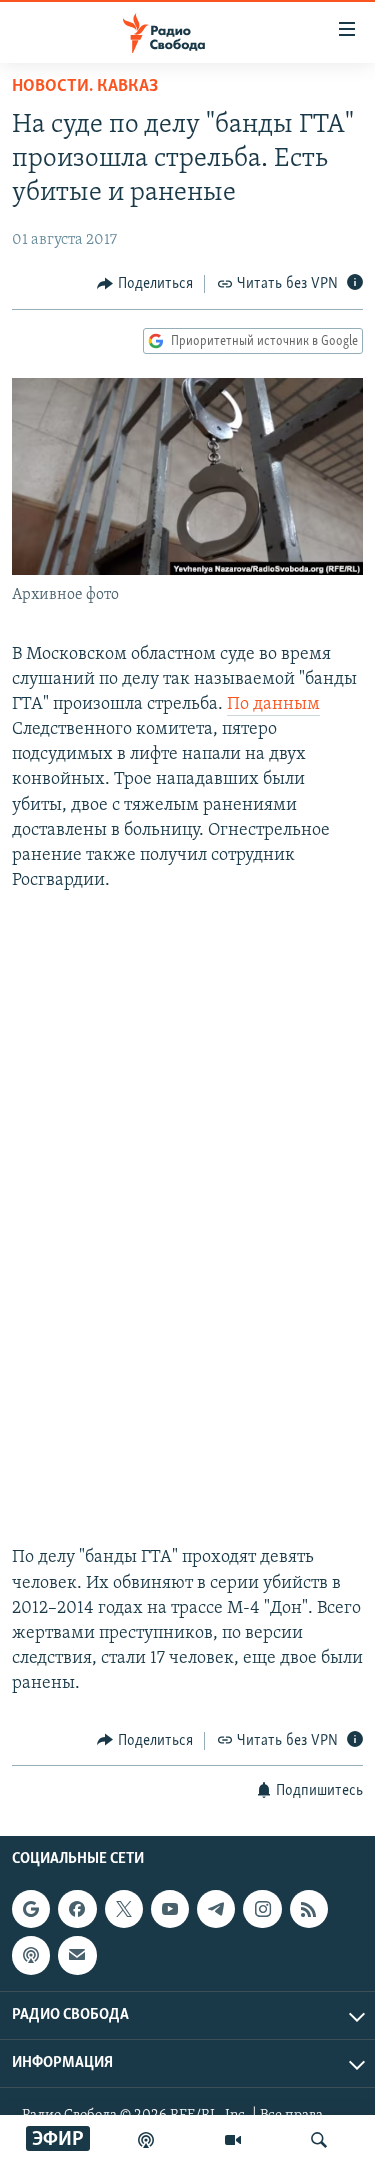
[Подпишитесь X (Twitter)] (124, 1909)
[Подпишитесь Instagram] (262, 1909)
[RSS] (309, 1909)
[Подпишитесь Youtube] (170, 1909)
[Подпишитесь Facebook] (77, 1909)
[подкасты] (146, 2140)
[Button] (145, 284)
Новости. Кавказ (85, 87)
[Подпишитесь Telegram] (216, 1909)
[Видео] (233, 2140)
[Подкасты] (31, 1955)
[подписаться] (77, 1955)
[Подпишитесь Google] (31, 1909)
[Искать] (319, 2140)
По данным (273, 705)
